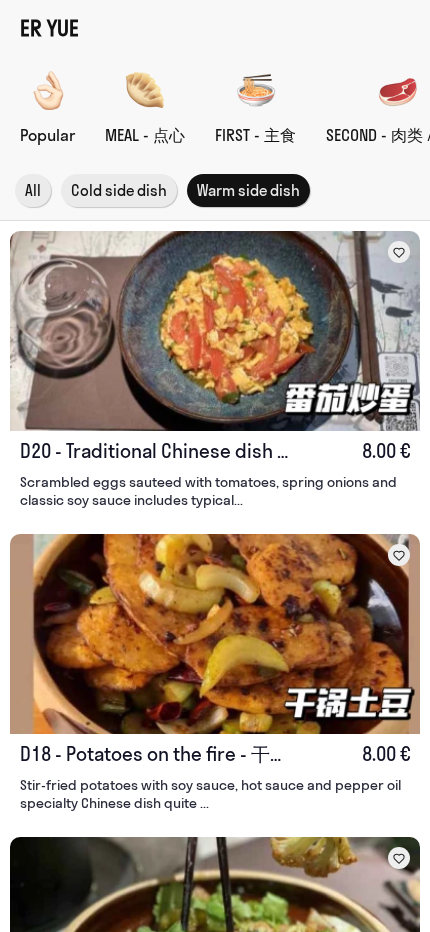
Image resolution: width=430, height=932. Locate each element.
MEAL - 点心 (145, 135)
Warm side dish (248, 190)
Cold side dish (119, 190)
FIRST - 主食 (255, 135)
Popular (47, 135)
